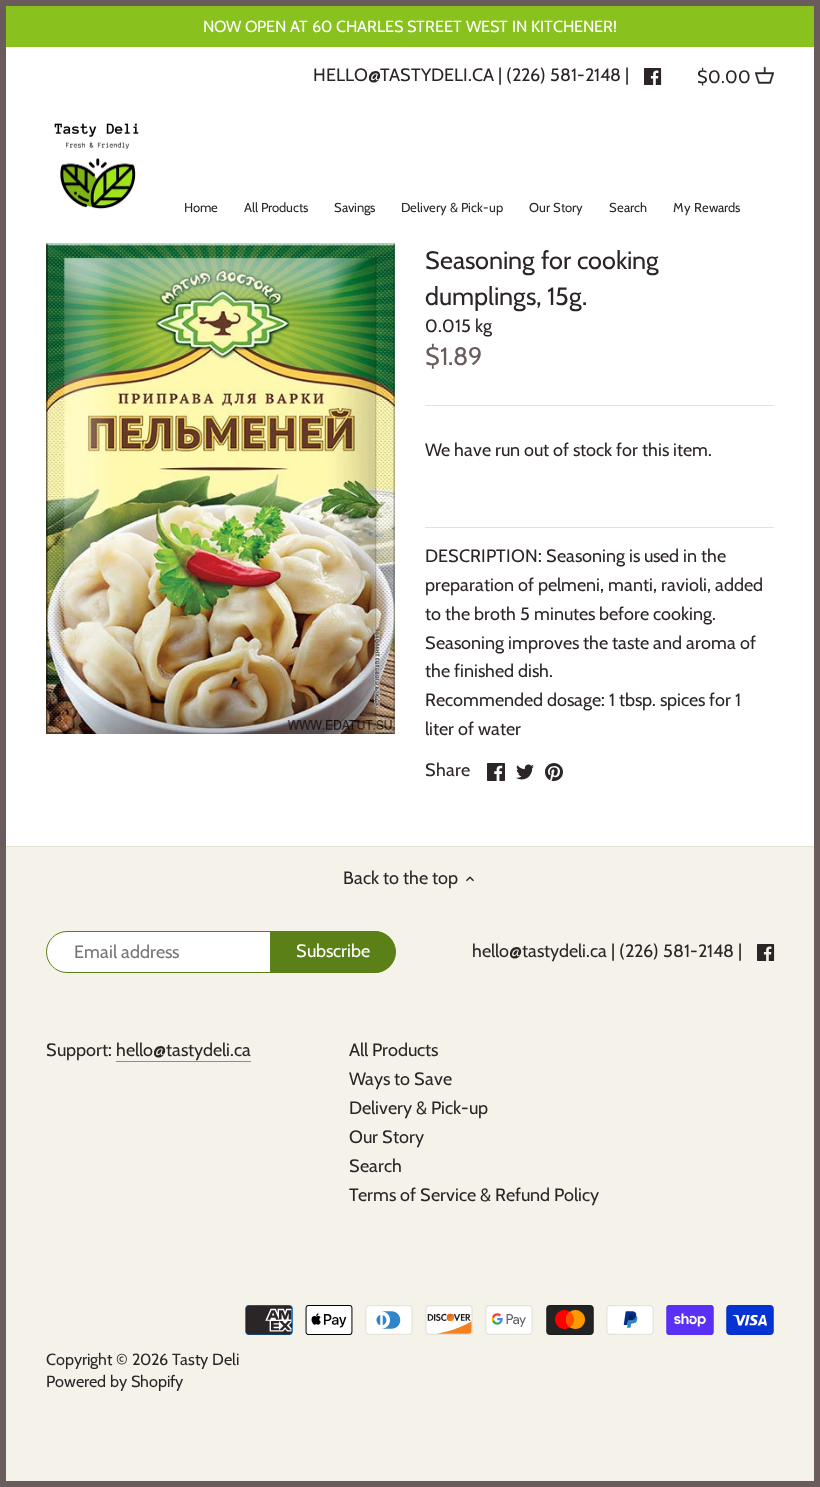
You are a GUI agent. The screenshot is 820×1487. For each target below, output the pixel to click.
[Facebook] (652, 75)
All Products (393, 1050)
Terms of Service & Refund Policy (474, 1195)
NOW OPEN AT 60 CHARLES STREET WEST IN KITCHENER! (410, 26)
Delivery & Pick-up (418, 1108)
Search (375, 1166)
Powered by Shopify (114, 1381)
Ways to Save (400, 1079)
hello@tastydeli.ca (403, 75)
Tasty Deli (205, 1359)
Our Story (386, 1137)
